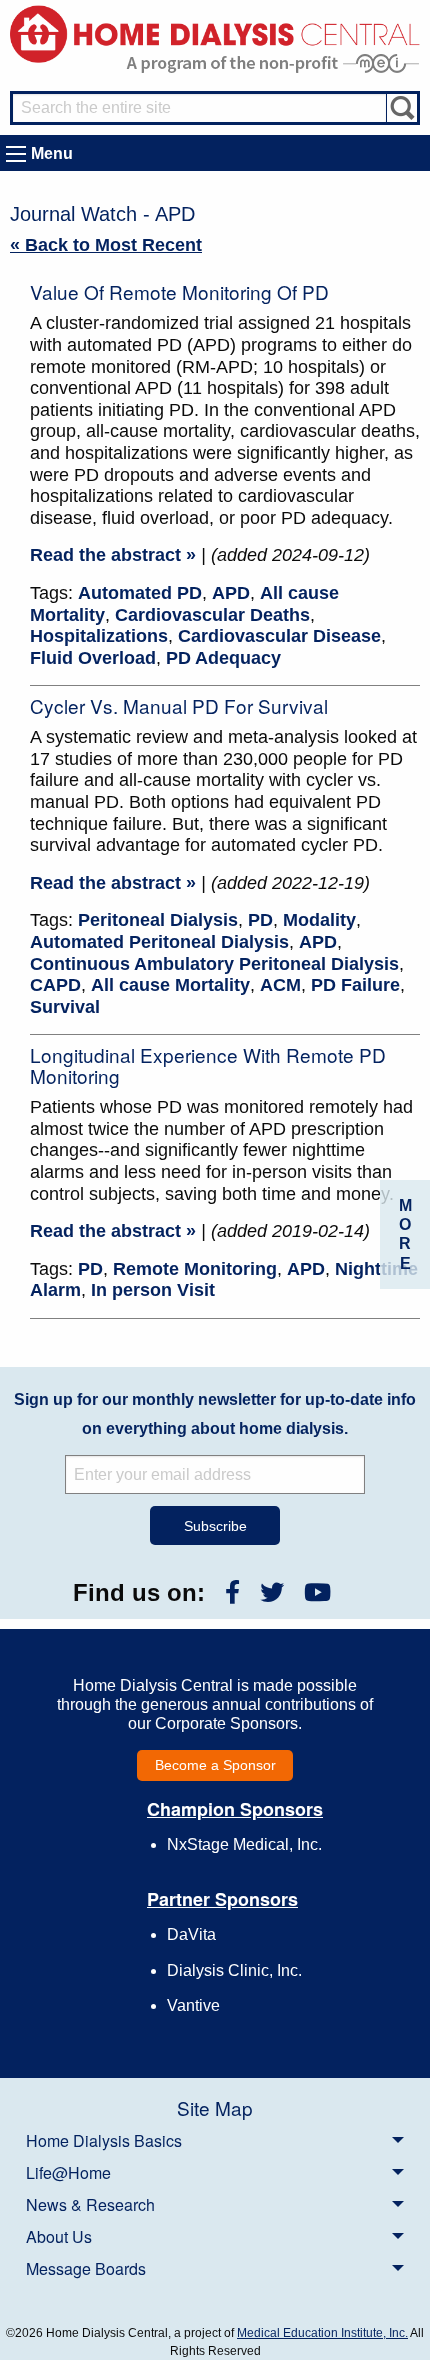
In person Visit (153, 1290)
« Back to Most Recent (106, 245)
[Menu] (16, 154)
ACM (280, 985)
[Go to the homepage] (215, 32)
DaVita (191, 1934)
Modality (319, 920)
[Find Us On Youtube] (317, 1592)
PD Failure (355, 985)
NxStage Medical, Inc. (244, 1844)
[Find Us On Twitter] (272, 1592)
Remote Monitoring (195, 1269)
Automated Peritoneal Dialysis (159, 942)
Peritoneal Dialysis (158, 920)
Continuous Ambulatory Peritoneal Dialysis (214, 964)
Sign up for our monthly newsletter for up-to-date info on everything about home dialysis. (215, 1414)
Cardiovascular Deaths (212, 615)
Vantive (193, 2005)
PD (260, 920)
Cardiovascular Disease (279, 636)
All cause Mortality (170, 985)
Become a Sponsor (215, 1765)
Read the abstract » (113, 555)
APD (231, 593)
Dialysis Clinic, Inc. (234, 1970)
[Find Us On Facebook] (232, 1592)
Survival (65, 1007)
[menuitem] (215, 2140)
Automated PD (140, 593)
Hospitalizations (99, 636)
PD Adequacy (223, 658)
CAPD (55, 985)
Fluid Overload (93, 658)
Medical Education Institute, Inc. (322, 2333)
